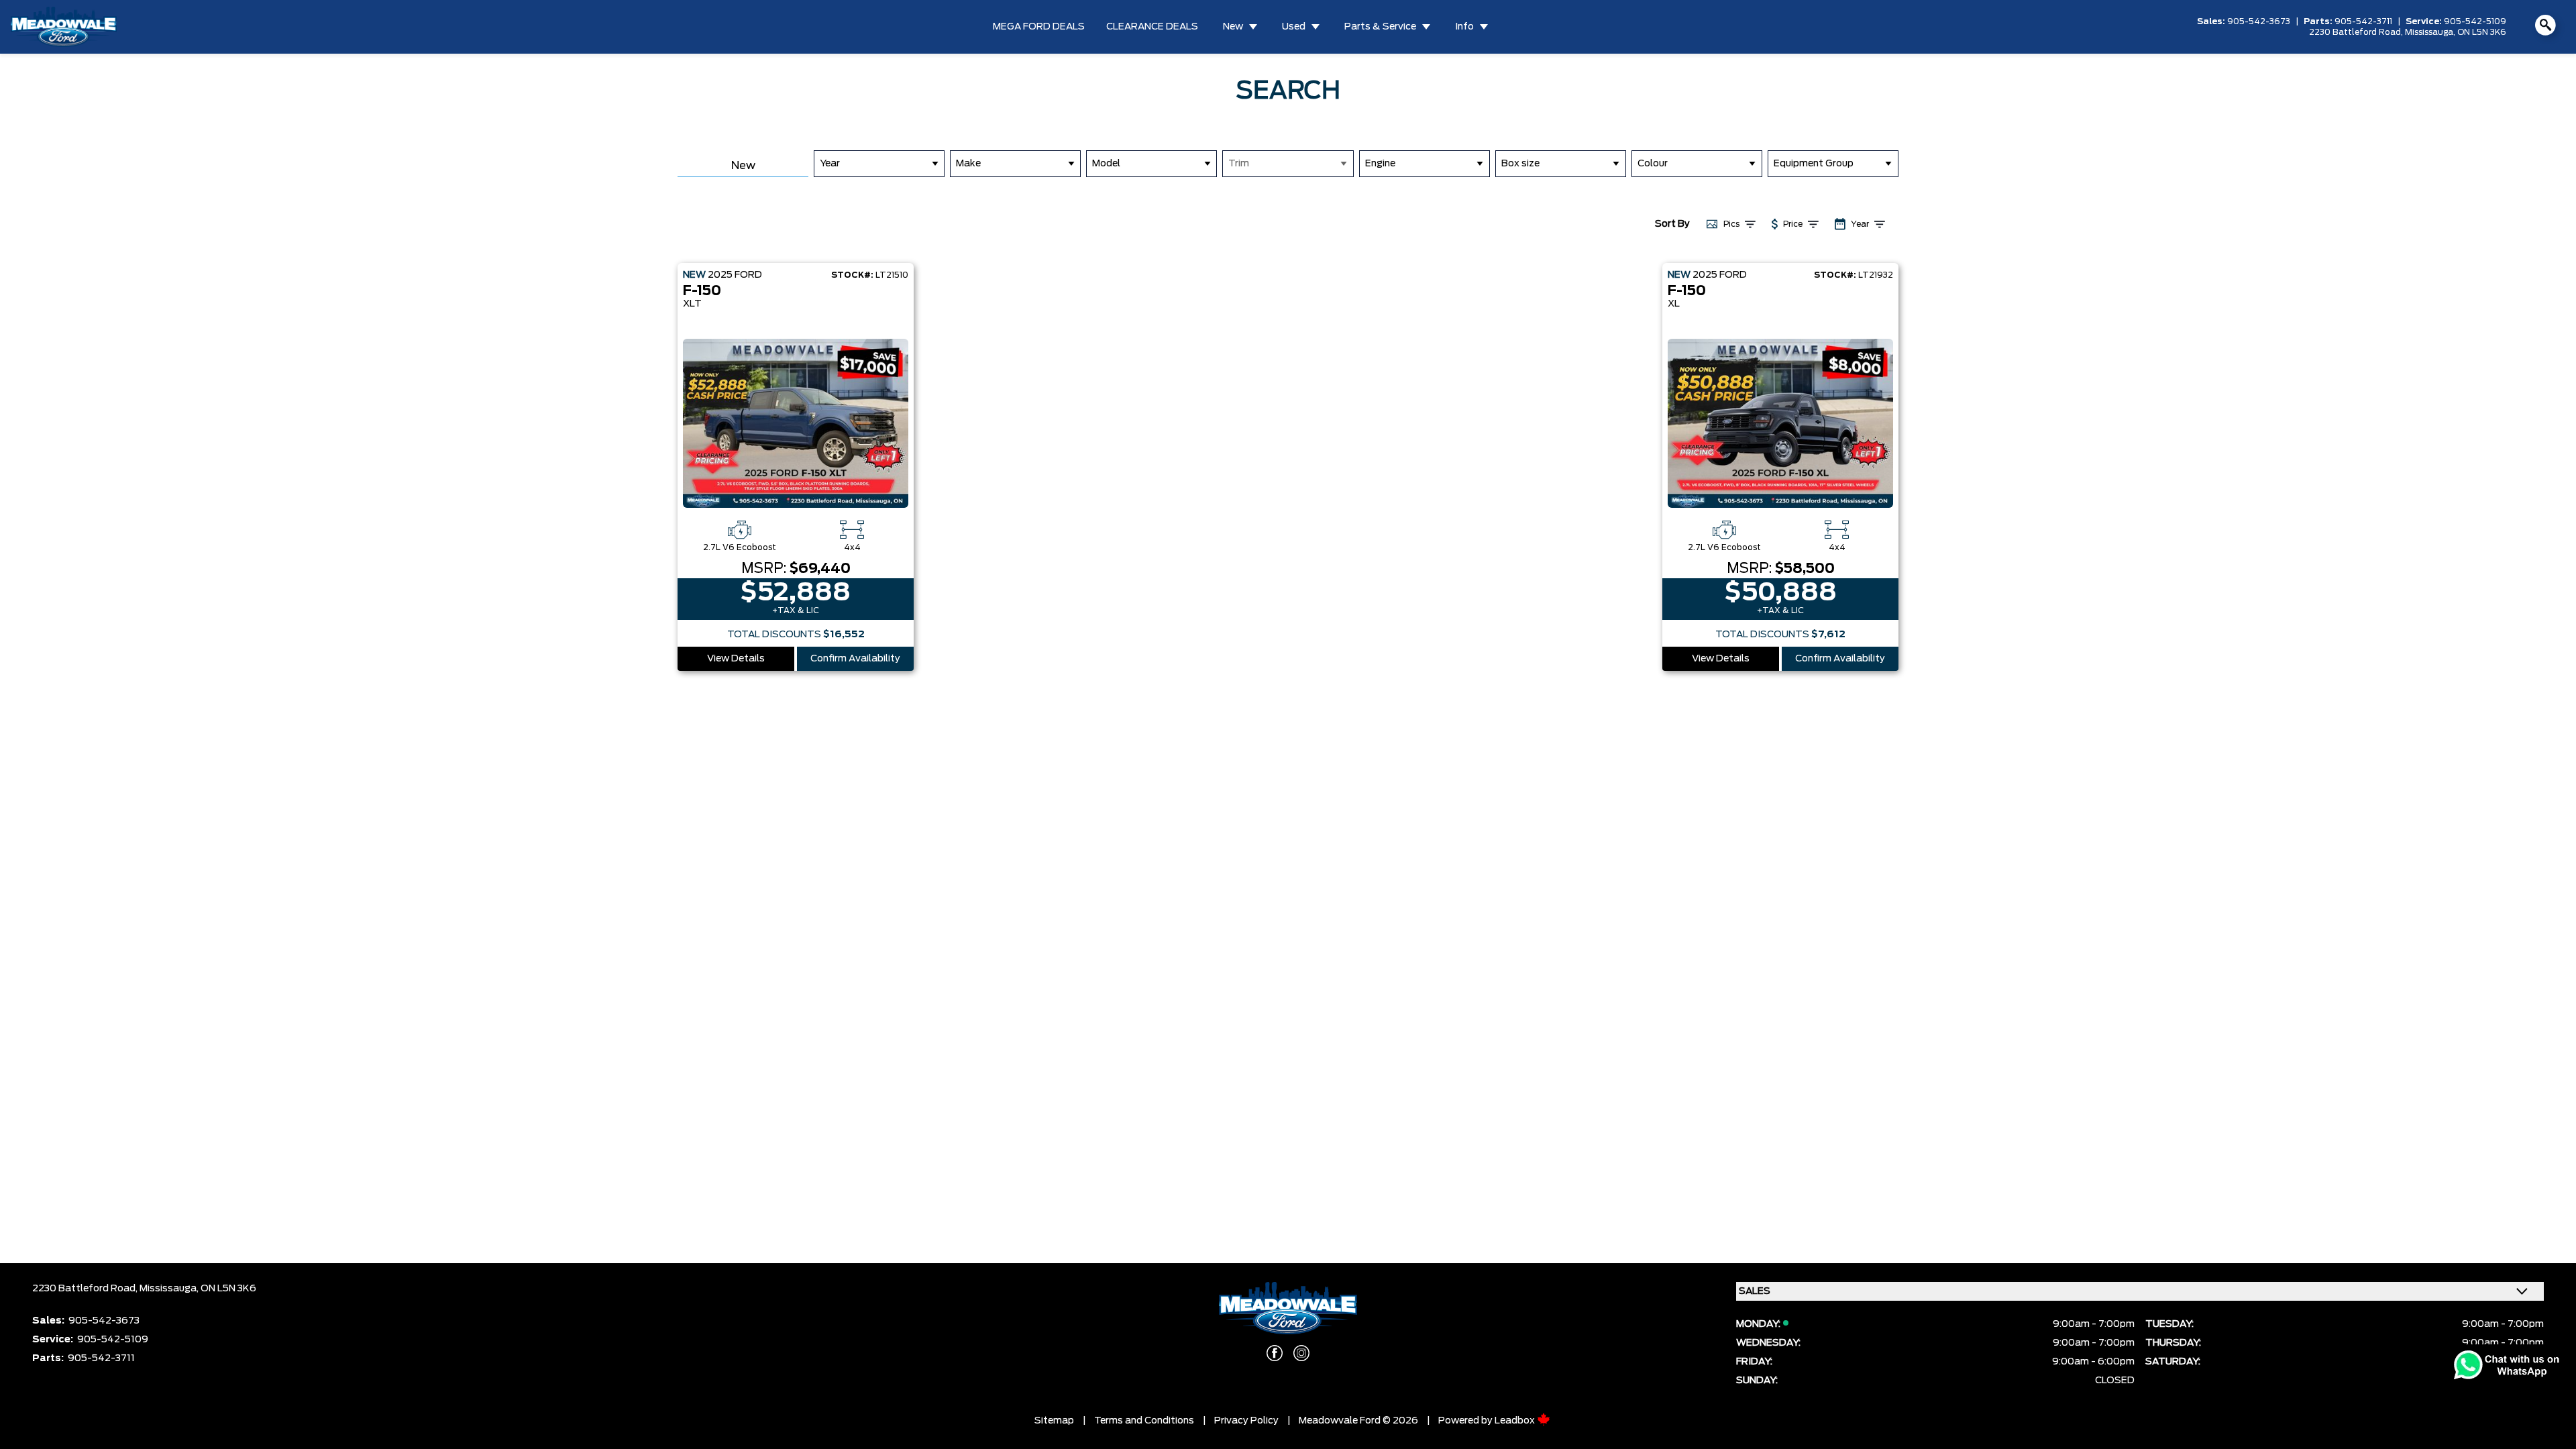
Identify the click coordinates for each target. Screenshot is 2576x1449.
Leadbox (1516, 1421)
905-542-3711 (2363, 21)
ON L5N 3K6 (2482, 32)
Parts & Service (1380, 27)
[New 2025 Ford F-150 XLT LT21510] (796, 423)
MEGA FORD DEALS (1039, 27)
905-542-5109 (2475, 21)
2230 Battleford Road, (2357, 32)
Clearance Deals (1152, 27)
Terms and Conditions (1144, 1421)
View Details (736, 659)
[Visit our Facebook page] (1275, 1353)
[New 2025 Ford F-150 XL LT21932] (1780, 423)
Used (1294, 27)
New (1233, 27)
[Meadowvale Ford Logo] (64, 27)
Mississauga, (2431, 32)
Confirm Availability (855, 659)
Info (1464, 27)
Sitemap (1054, 1421)
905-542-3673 (2259, 21)
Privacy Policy (1246, 1421)
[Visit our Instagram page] (1301, 1353)
